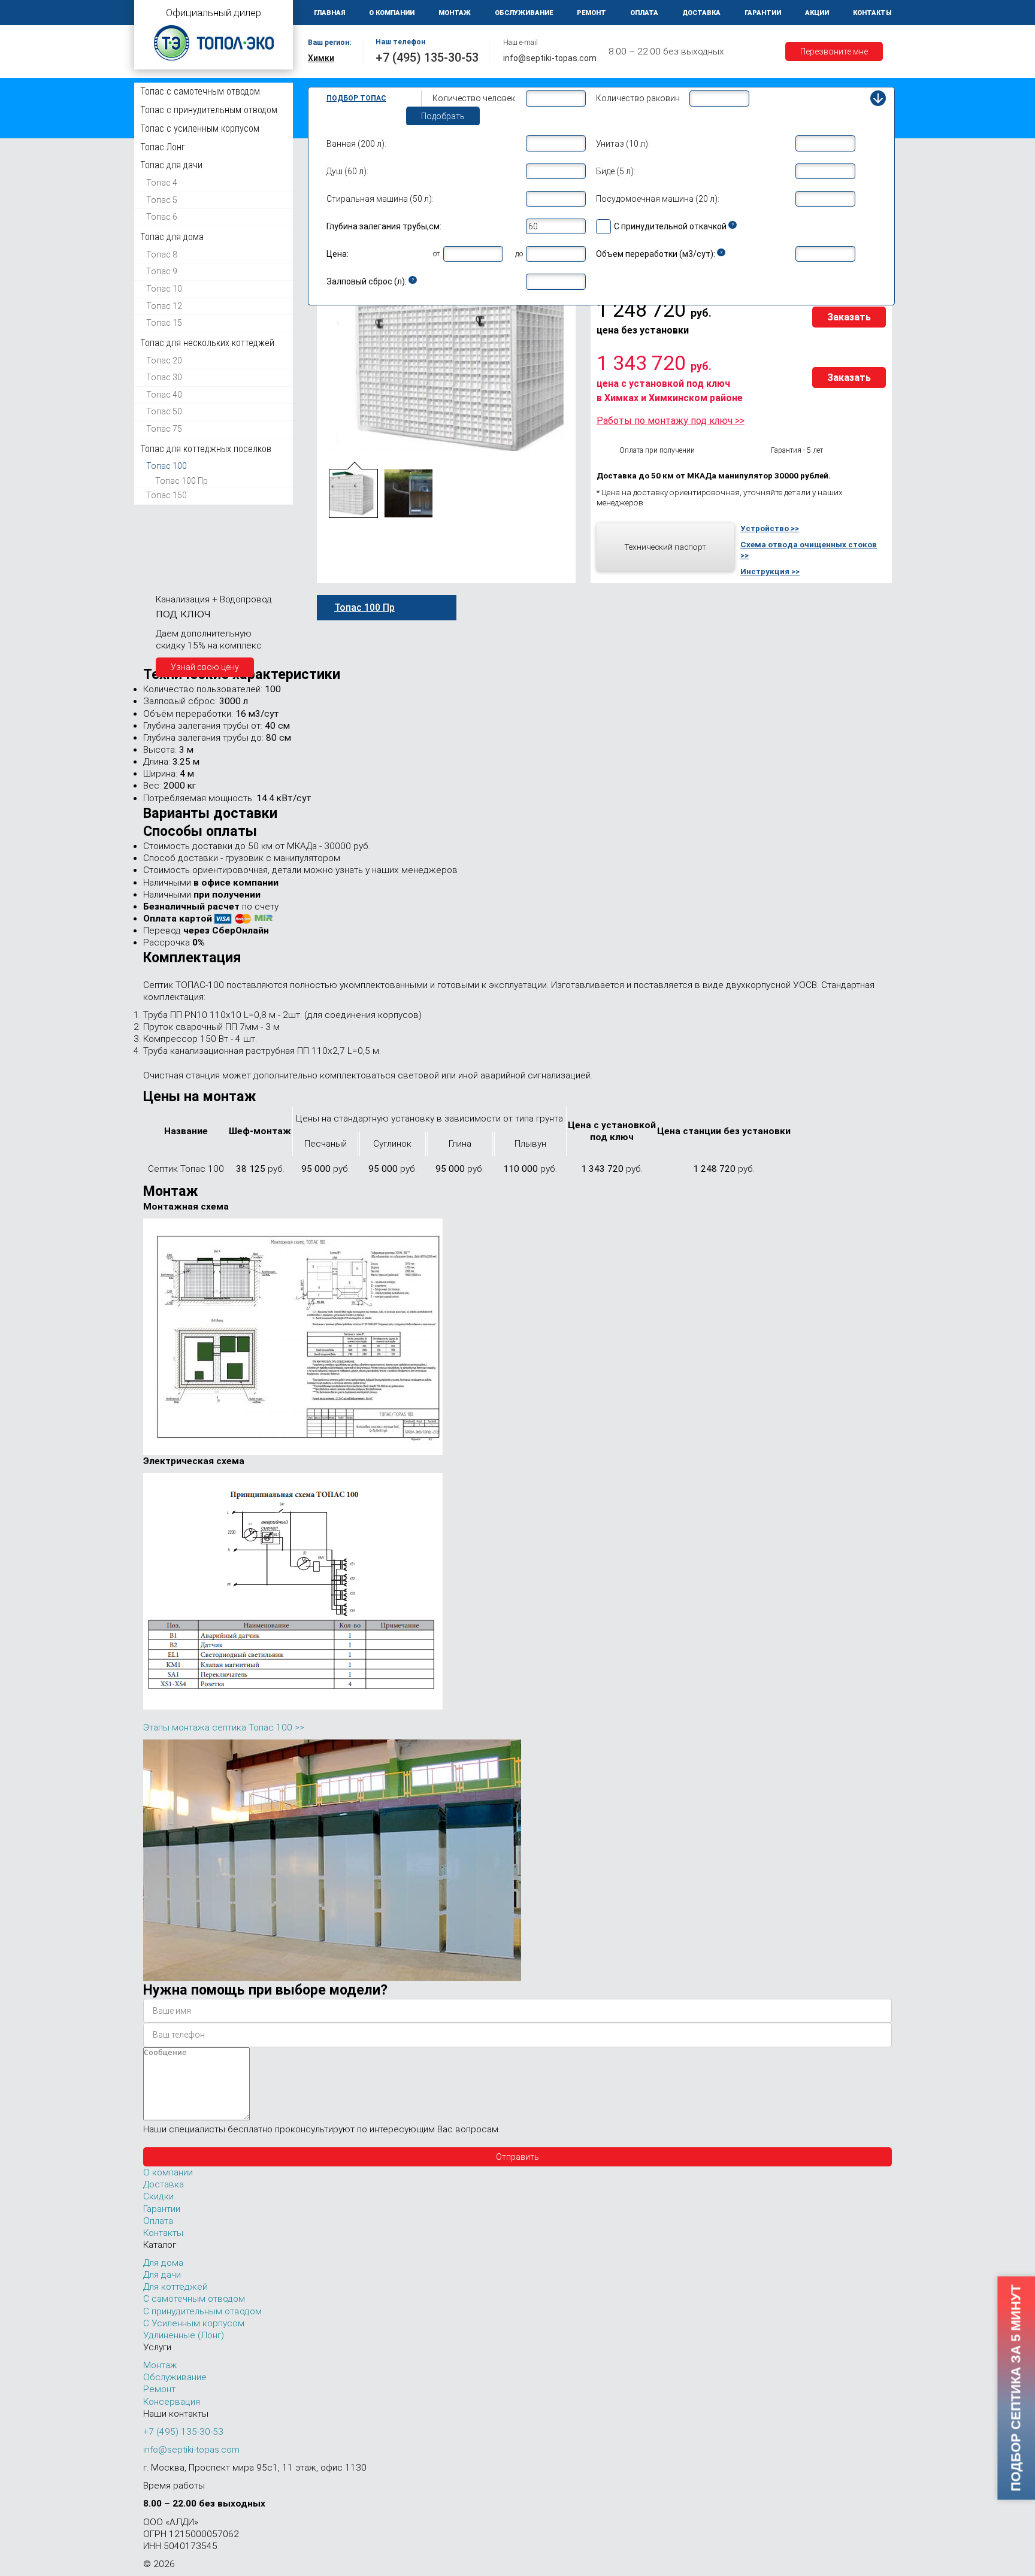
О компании (392, 13)
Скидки (158, 2196)
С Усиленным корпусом (194, 2323)
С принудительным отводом (202, 2311)
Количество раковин (638, 98)
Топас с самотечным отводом (200, 91)
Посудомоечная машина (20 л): (658, 199)
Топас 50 (164, 411)
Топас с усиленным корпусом (200, 128)
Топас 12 (164, 306)
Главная (329, 13)
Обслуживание (524, 13)
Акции (817, 13)
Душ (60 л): (347, 171)
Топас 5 (162, 200)
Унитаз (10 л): (623, 144)
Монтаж (455, 13)
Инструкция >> (770, 571)
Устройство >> (770, 528)
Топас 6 (162, 217)
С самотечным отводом (194, 2299)
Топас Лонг (163, 147)
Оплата (644, 13)
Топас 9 (162, 271)
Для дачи (162, 2275)
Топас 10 (164, 289)
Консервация (172, 2402)
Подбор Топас (356, 98)
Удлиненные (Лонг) (184, 2335)
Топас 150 (167, 495)
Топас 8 (162, 254)
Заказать (849, 317)
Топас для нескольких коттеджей (207, 343)
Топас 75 (164, 429)
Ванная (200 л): (356, 144)
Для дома (163, 2263)
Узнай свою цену (205, 667)
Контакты (872, 13)
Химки (321, 58)
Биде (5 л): (616, 171)
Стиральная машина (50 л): (380, 199)
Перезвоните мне (834, 51)
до (519, 254)
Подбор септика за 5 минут (1016, 2388)
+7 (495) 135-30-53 (427, 57)
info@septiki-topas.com (550, 58)
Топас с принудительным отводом (209, 110)
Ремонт (591, 13)
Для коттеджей (175, 2287)
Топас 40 (164, 395)
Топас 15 (164, 323)
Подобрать (443, 116)
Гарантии (763, 13)
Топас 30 (164, 377)
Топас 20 (164, 360)
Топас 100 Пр (181, 481)
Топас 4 (162, 183)
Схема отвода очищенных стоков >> (809, 550)
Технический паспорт (665, 547)
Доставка (701, 13)
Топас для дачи (171, 165)
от (437, 254)
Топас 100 (167, 466)
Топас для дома (172, 237)
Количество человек (474, 98)
